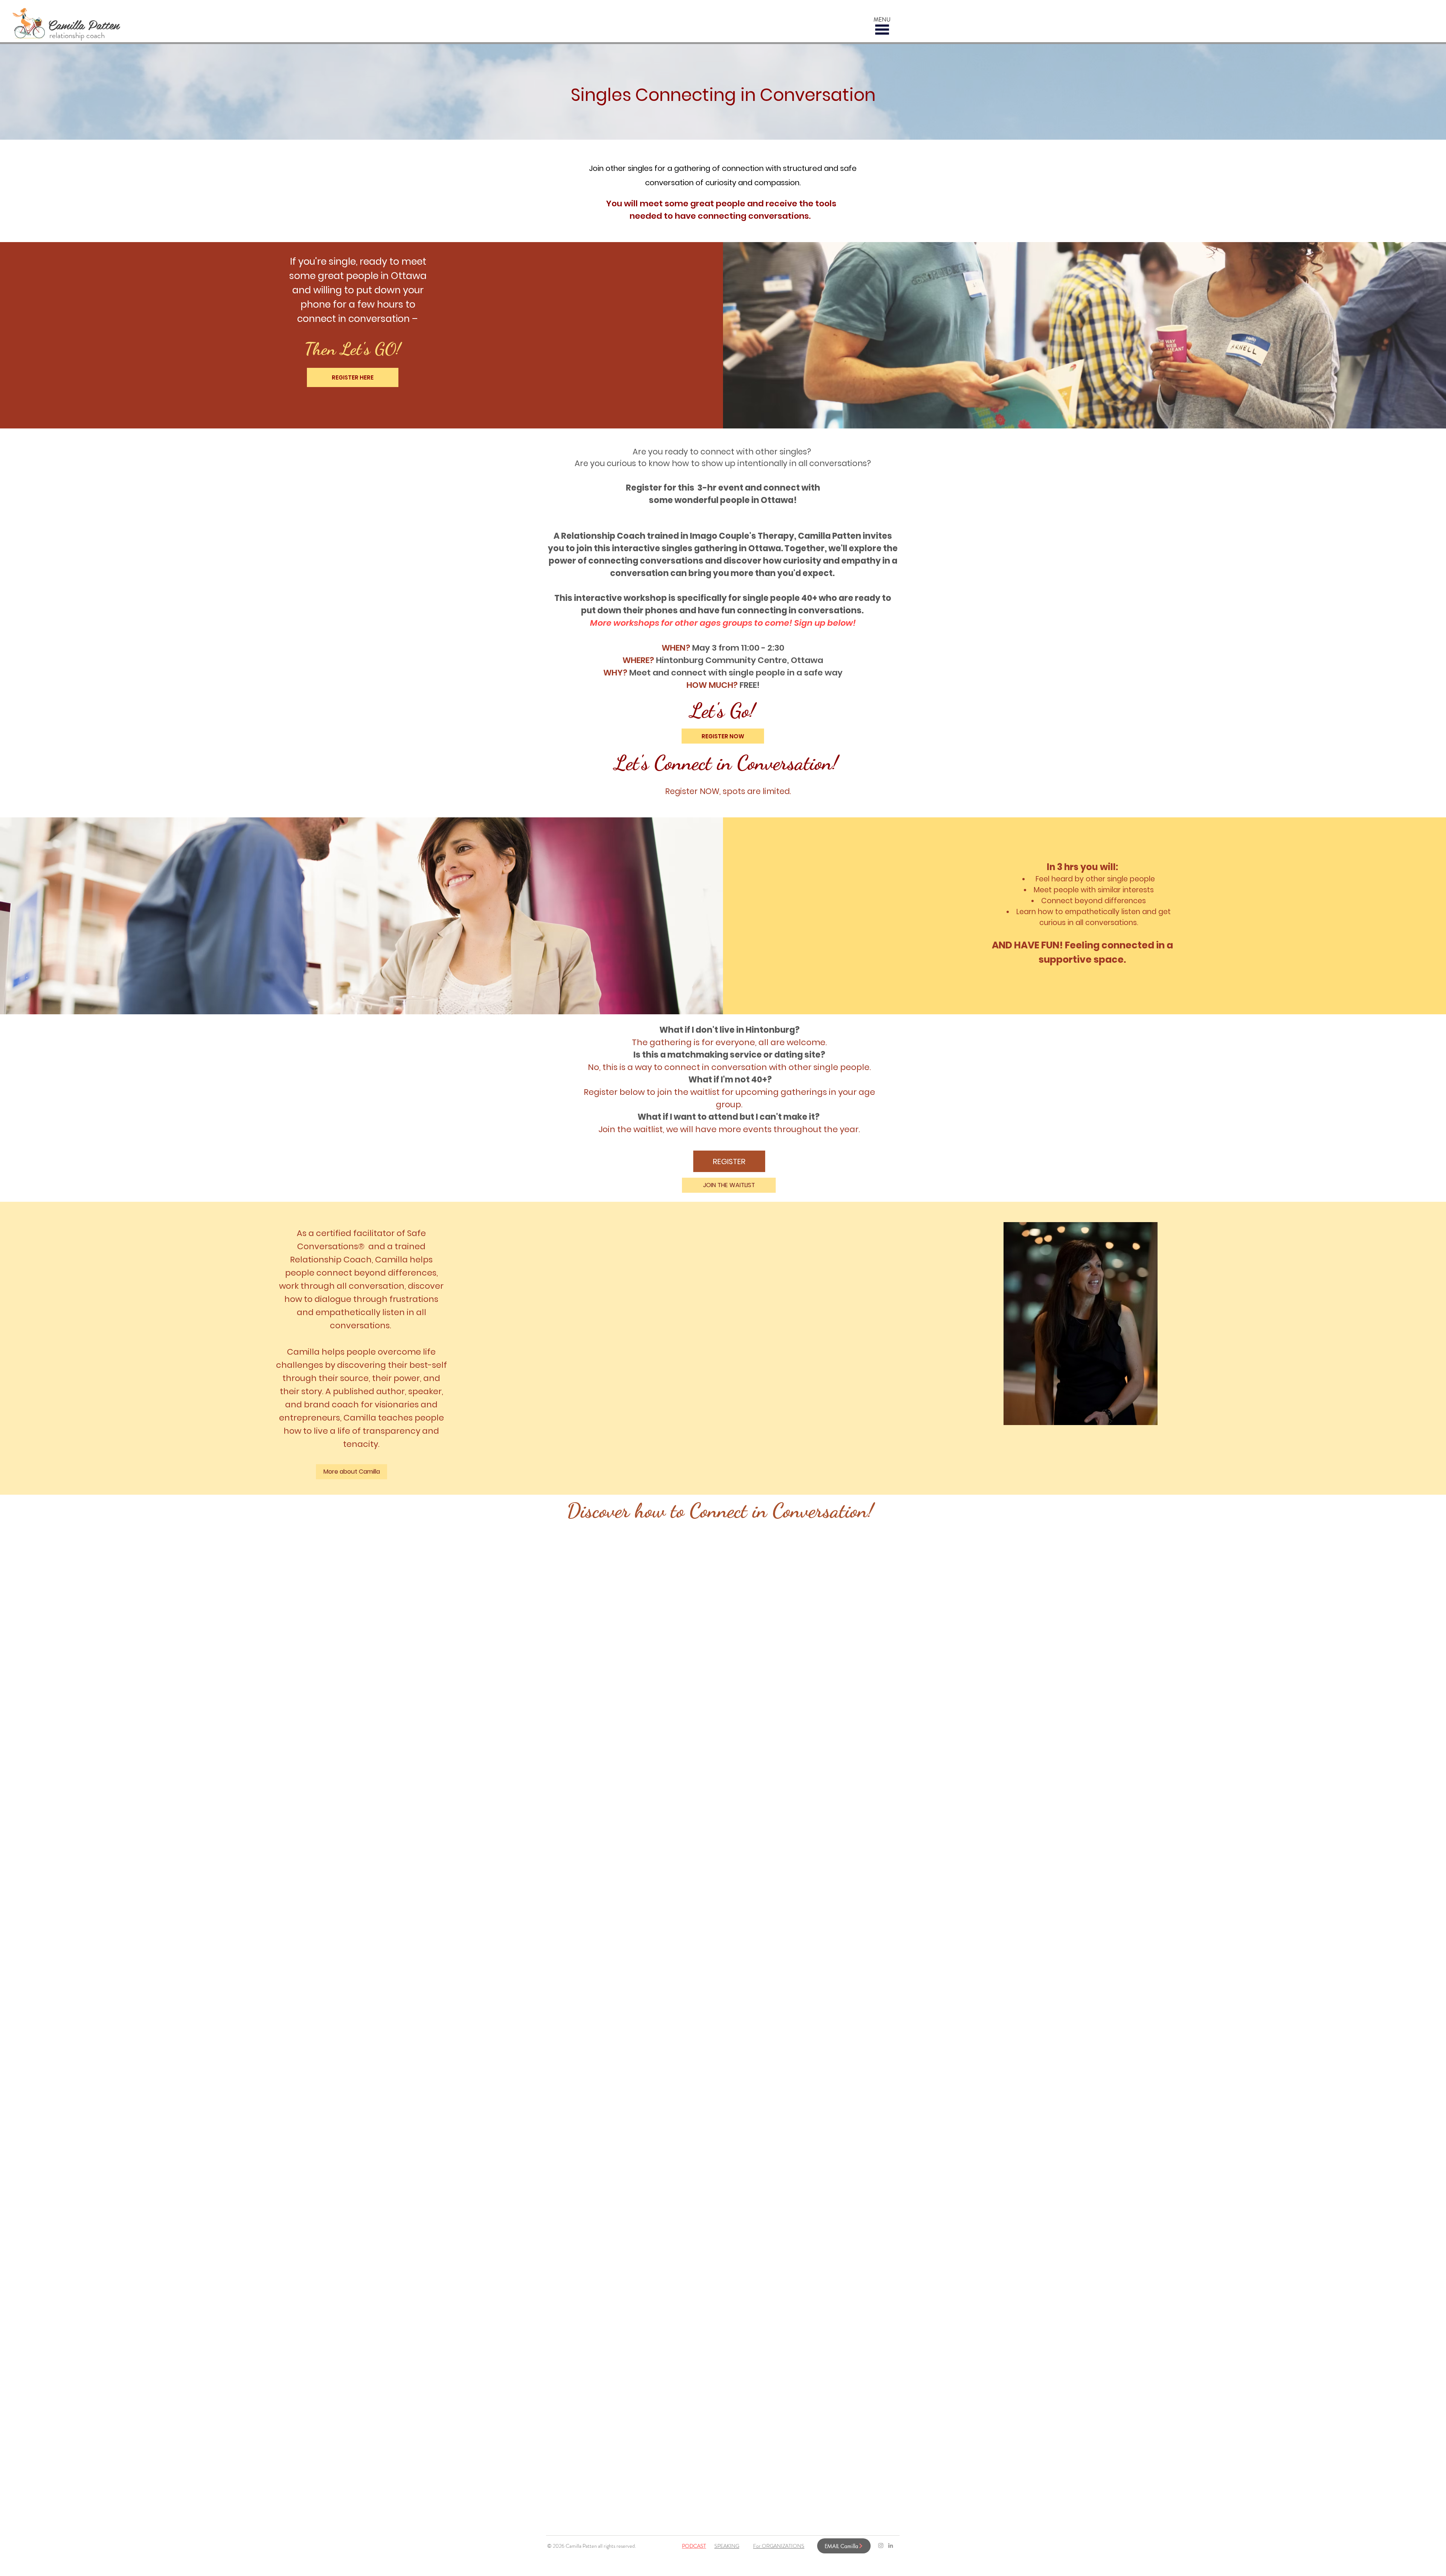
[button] (882, 30)
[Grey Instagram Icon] (881, 2546)
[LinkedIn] (891, 2546)
